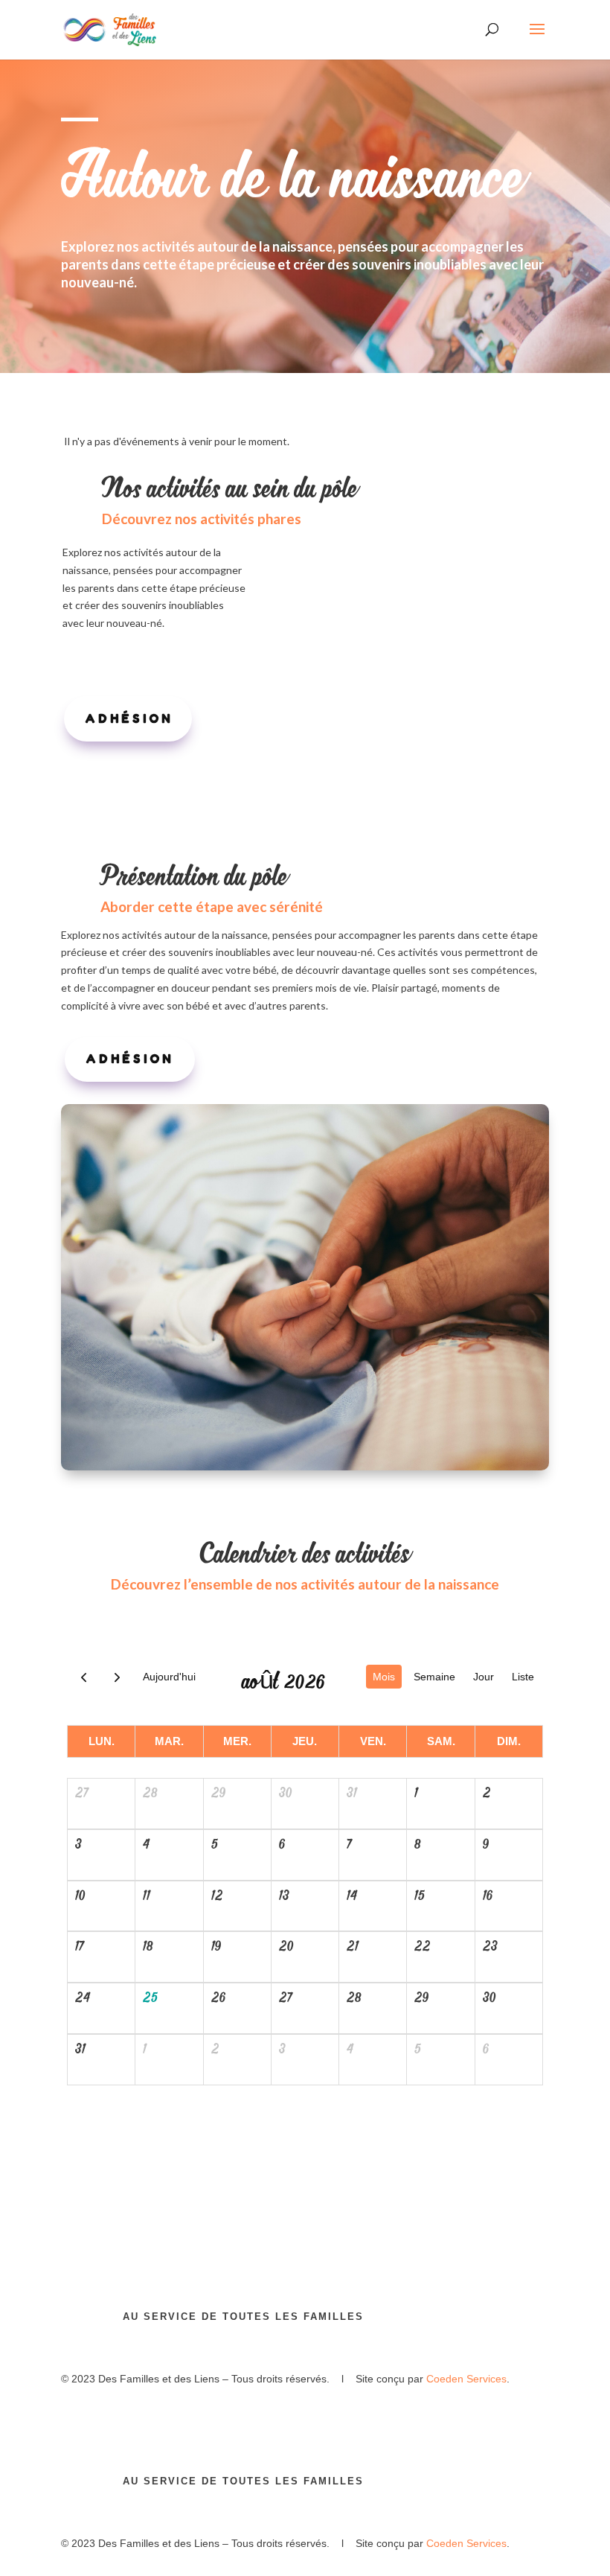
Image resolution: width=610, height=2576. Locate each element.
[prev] (84, 1677)
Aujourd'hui (169, 1677)
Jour (484, 1677)
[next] (117, 1677)
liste (523, 1677)
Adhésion (129, 718)
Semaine (434, 1677)
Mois (384, 1677)
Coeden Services (466, 2379)
